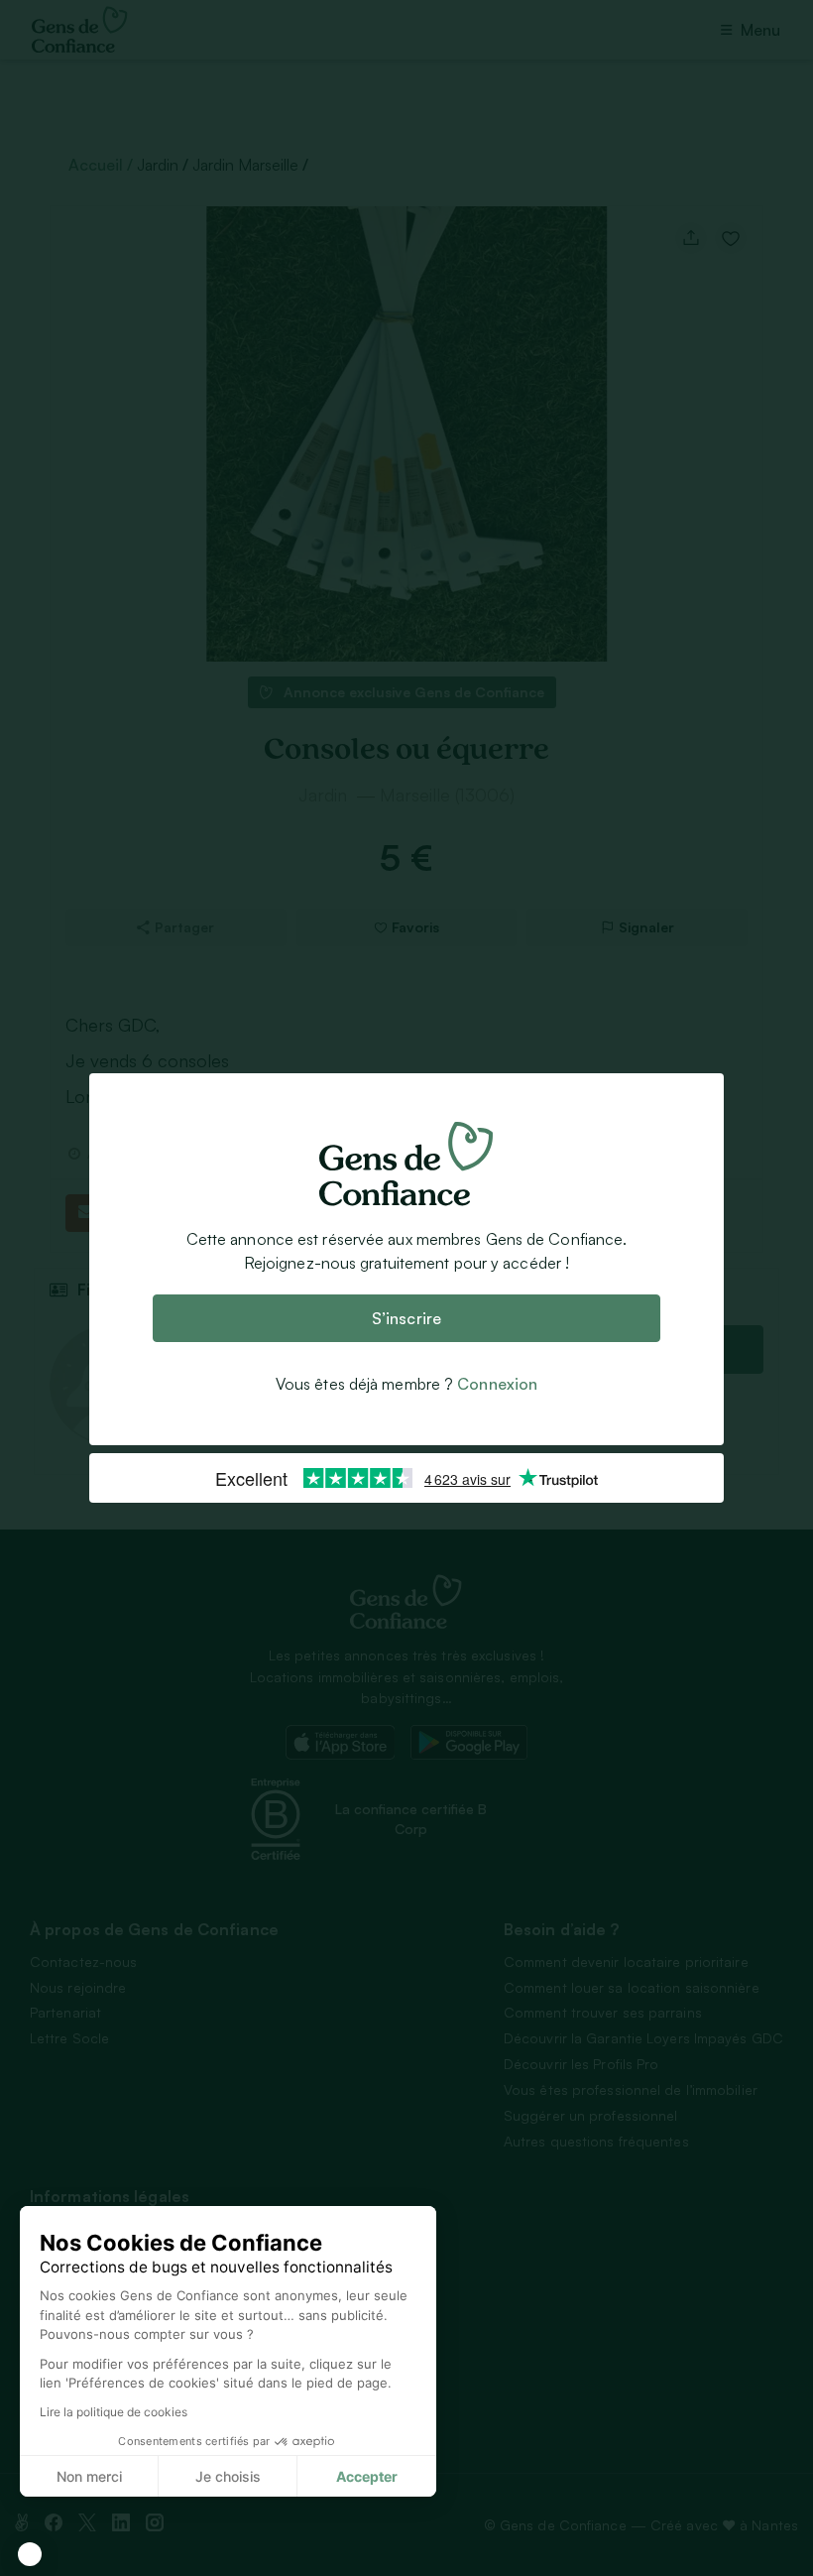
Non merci (89, 2476)
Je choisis (228, 2476)
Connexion (497, 1384)
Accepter (367, 2476)
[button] (30, 2554)
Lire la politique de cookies (114, 2412)
